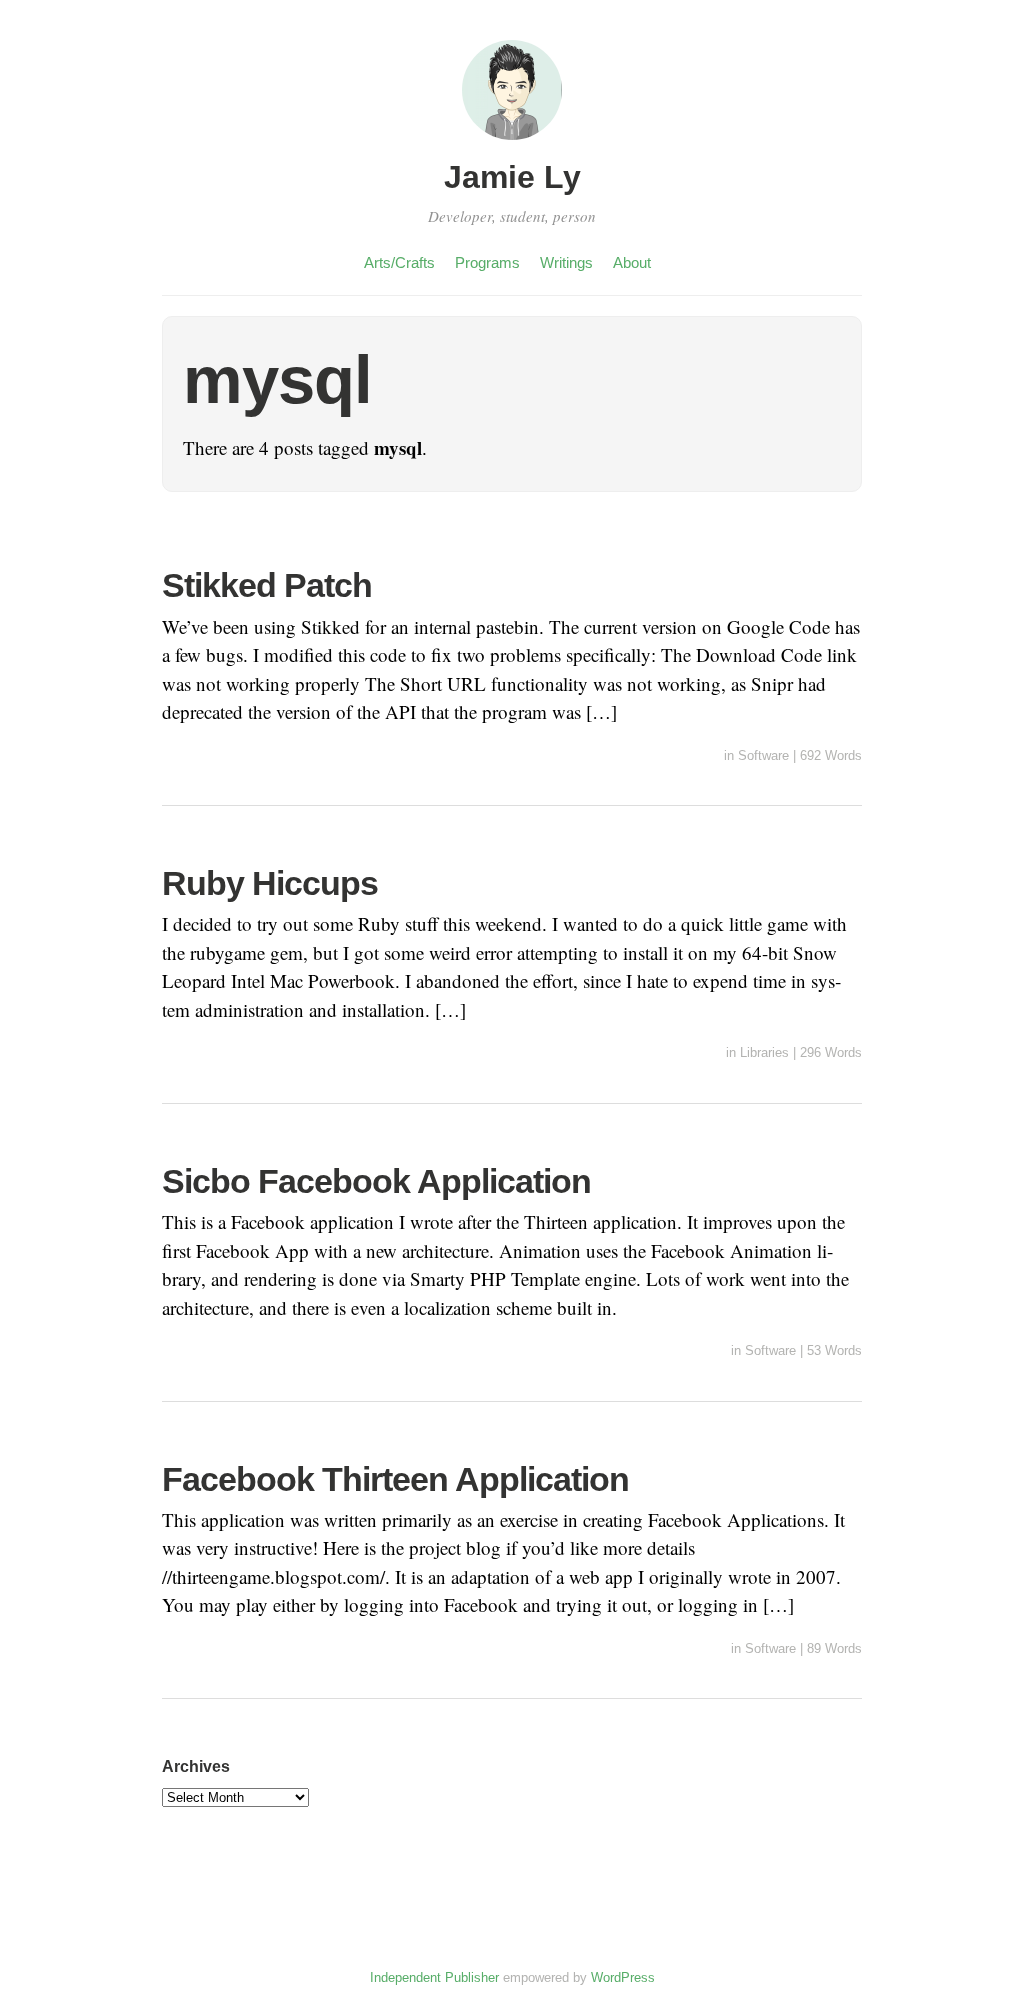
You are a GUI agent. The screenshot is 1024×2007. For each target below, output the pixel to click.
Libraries (764, 1052)
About (632, 262)
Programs (487, 262)
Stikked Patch (267, 585)
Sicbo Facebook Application (376, 1181)
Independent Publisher (434, 1977)
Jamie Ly (512, 177)
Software (763, 755)
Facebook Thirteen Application (395, 1479)
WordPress (623, 1977)
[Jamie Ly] (512, 142)
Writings (566, 262)
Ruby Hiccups (270, 883)
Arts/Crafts (399, 262)
